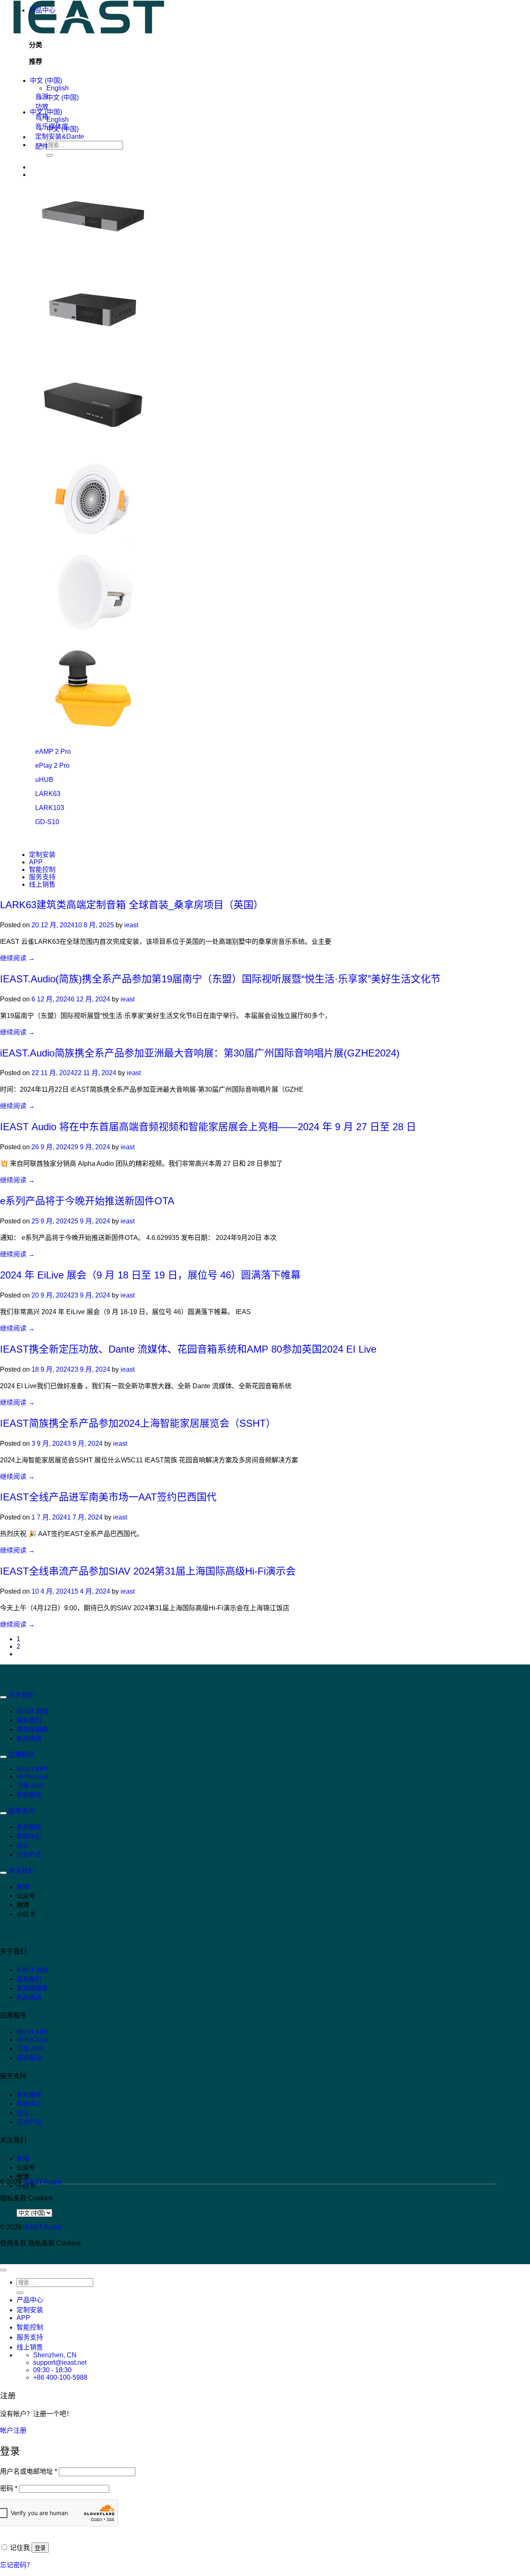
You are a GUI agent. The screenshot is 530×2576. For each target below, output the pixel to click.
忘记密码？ (17, 2565)
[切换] (3, 1697)
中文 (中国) (46, 81)
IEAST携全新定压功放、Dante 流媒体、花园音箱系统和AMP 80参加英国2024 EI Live (188, 1349)
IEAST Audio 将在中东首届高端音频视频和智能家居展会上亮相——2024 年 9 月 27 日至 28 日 (208, 1127)
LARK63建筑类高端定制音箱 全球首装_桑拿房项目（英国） (132, 905)
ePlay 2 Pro (52, 766)
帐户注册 (13, 2430)
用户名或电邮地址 (29, 2471)
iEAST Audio (42, 2182)
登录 (40, 2548)
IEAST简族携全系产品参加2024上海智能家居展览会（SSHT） (138, 1423)
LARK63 (48, 794)
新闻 (23, 1887)
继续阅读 (17, 958)
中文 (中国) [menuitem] (63, 98)
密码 (9, 2488)
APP (36, 862)
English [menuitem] (58, 88)
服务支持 (42, 877)
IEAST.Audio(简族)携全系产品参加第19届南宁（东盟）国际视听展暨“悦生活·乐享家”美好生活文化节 (220, 979)
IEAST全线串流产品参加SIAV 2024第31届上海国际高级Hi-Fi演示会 (148, 1571)
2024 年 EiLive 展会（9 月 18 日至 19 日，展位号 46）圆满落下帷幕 (150, 1275)
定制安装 (42, 855)
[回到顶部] (3, 2270)
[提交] (50, 155)
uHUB (44, 780)
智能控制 (42, 870)
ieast (131, 925)
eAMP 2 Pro (53, 751)
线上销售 (42, 884)
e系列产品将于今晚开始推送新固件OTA (87, 1201)
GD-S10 (47, 822)
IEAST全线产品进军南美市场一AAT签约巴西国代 (108, 1497)
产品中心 (42, 10)
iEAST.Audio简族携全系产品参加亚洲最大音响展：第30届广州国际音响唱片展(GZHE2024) (200, 1053)
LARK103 (50, 808)
